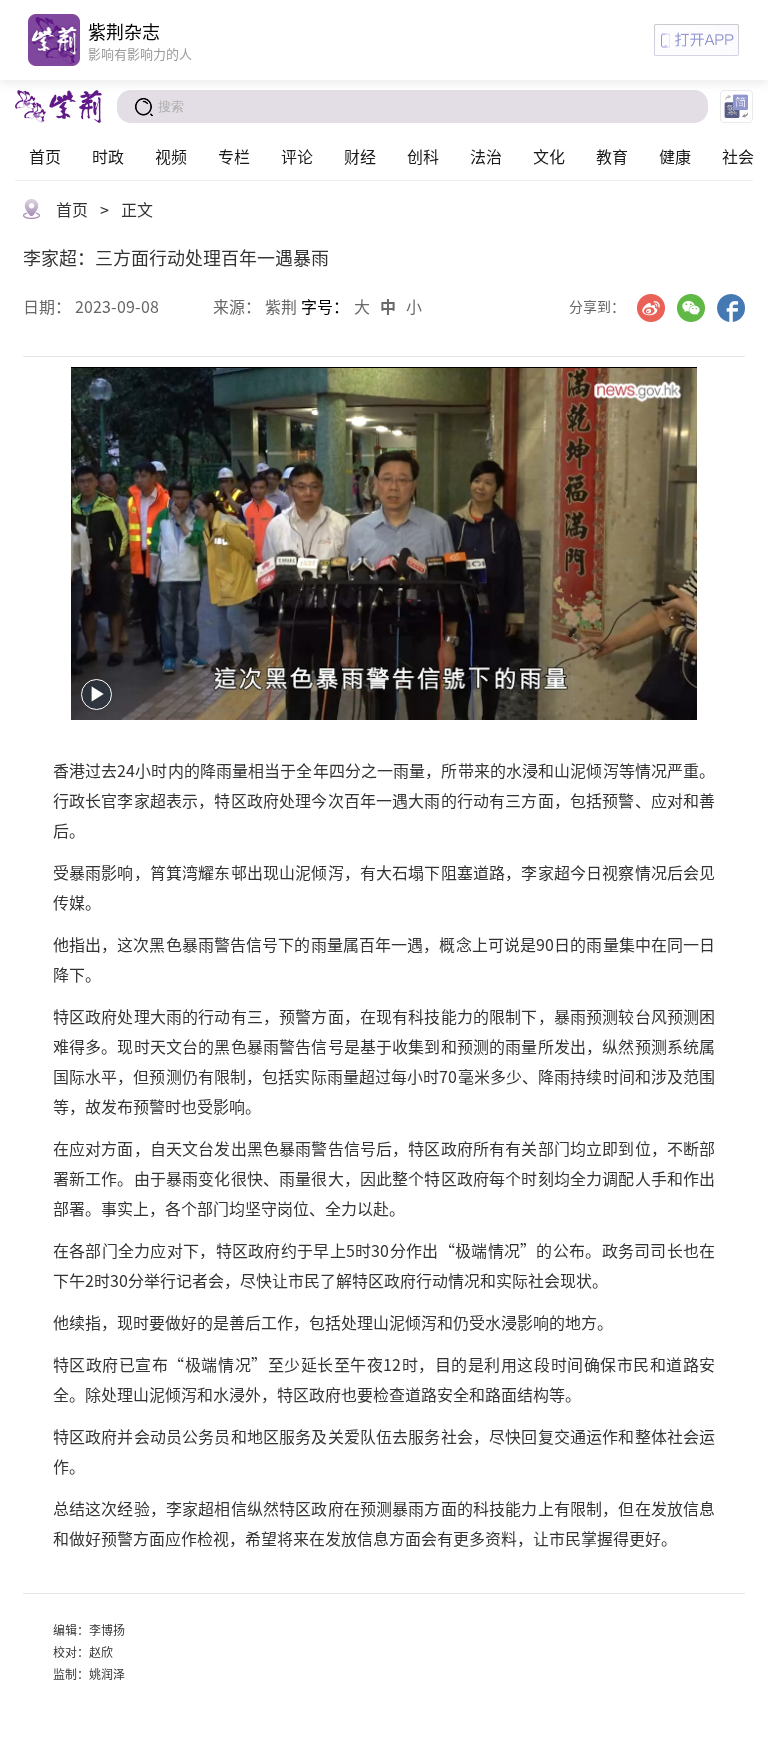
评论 (297, 156)
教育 (612, 156)
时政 (108, 156)
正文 (137, 209)
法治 (486, 156)
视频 (171, 156)
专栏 (234, 156)
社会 (738, 156)
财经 (360, 156)
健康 (675, 156)
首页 (45, 156)
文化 (549, 156)
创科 (423, 156)
